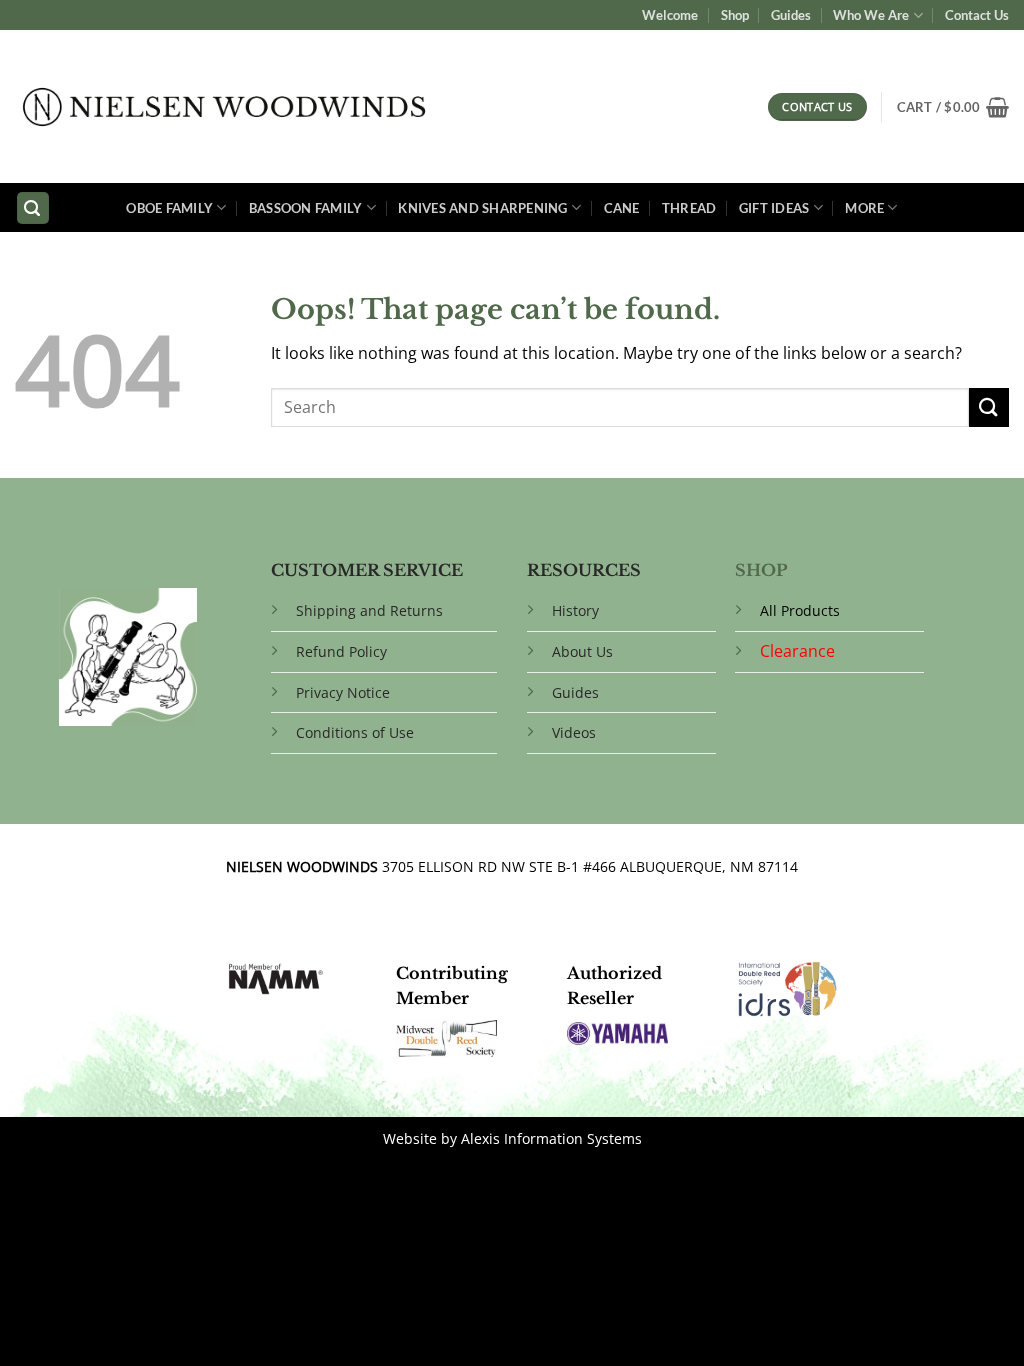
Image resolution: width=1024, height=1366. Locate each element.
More (864, 208)
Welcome (670, 15)
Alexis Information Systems (551, 1138)
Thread (689, 208)
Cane (622, 208)
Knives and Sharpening (482, 208)
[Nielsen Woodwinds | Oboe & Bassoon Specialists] (224, 107)
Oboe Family (169, 208)
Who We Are (871, 15)
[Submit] (989, 407)
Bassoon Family (306, 208)
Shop (735, 15)
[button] (953, 107)
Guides (791, 15)
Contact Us (977, 15)
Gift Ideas (774, 208)
